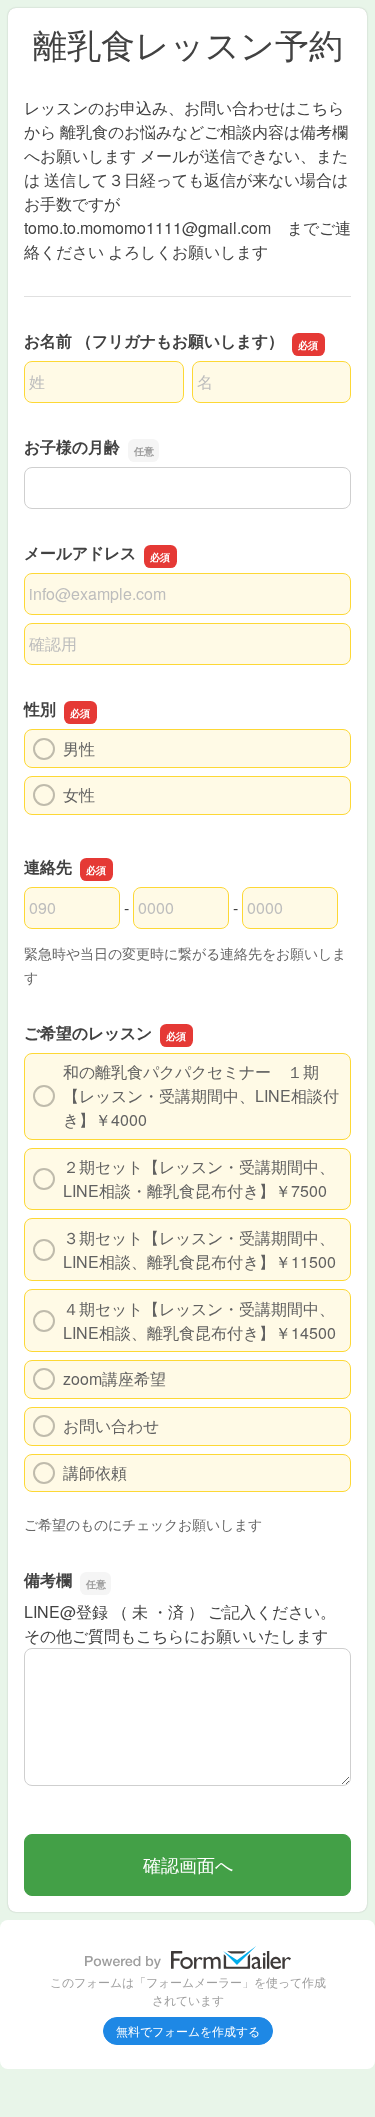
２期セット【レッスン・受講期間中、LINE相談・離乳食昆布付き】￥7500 (199, 1178)
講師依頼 (95, 1472)
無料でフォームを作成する (188, 2030)
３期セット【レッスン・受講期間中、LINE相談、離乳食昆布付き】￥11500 (199, 1249)
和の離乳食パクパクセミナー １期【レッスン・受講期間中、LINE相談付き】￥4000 (201, 1095)
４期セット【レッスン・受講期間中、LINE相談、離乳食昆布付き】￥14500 (199, 1320)
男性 (79, 748)
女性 (79, 794)
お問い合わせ (111, 1425)
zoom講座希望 (114, 1378)
